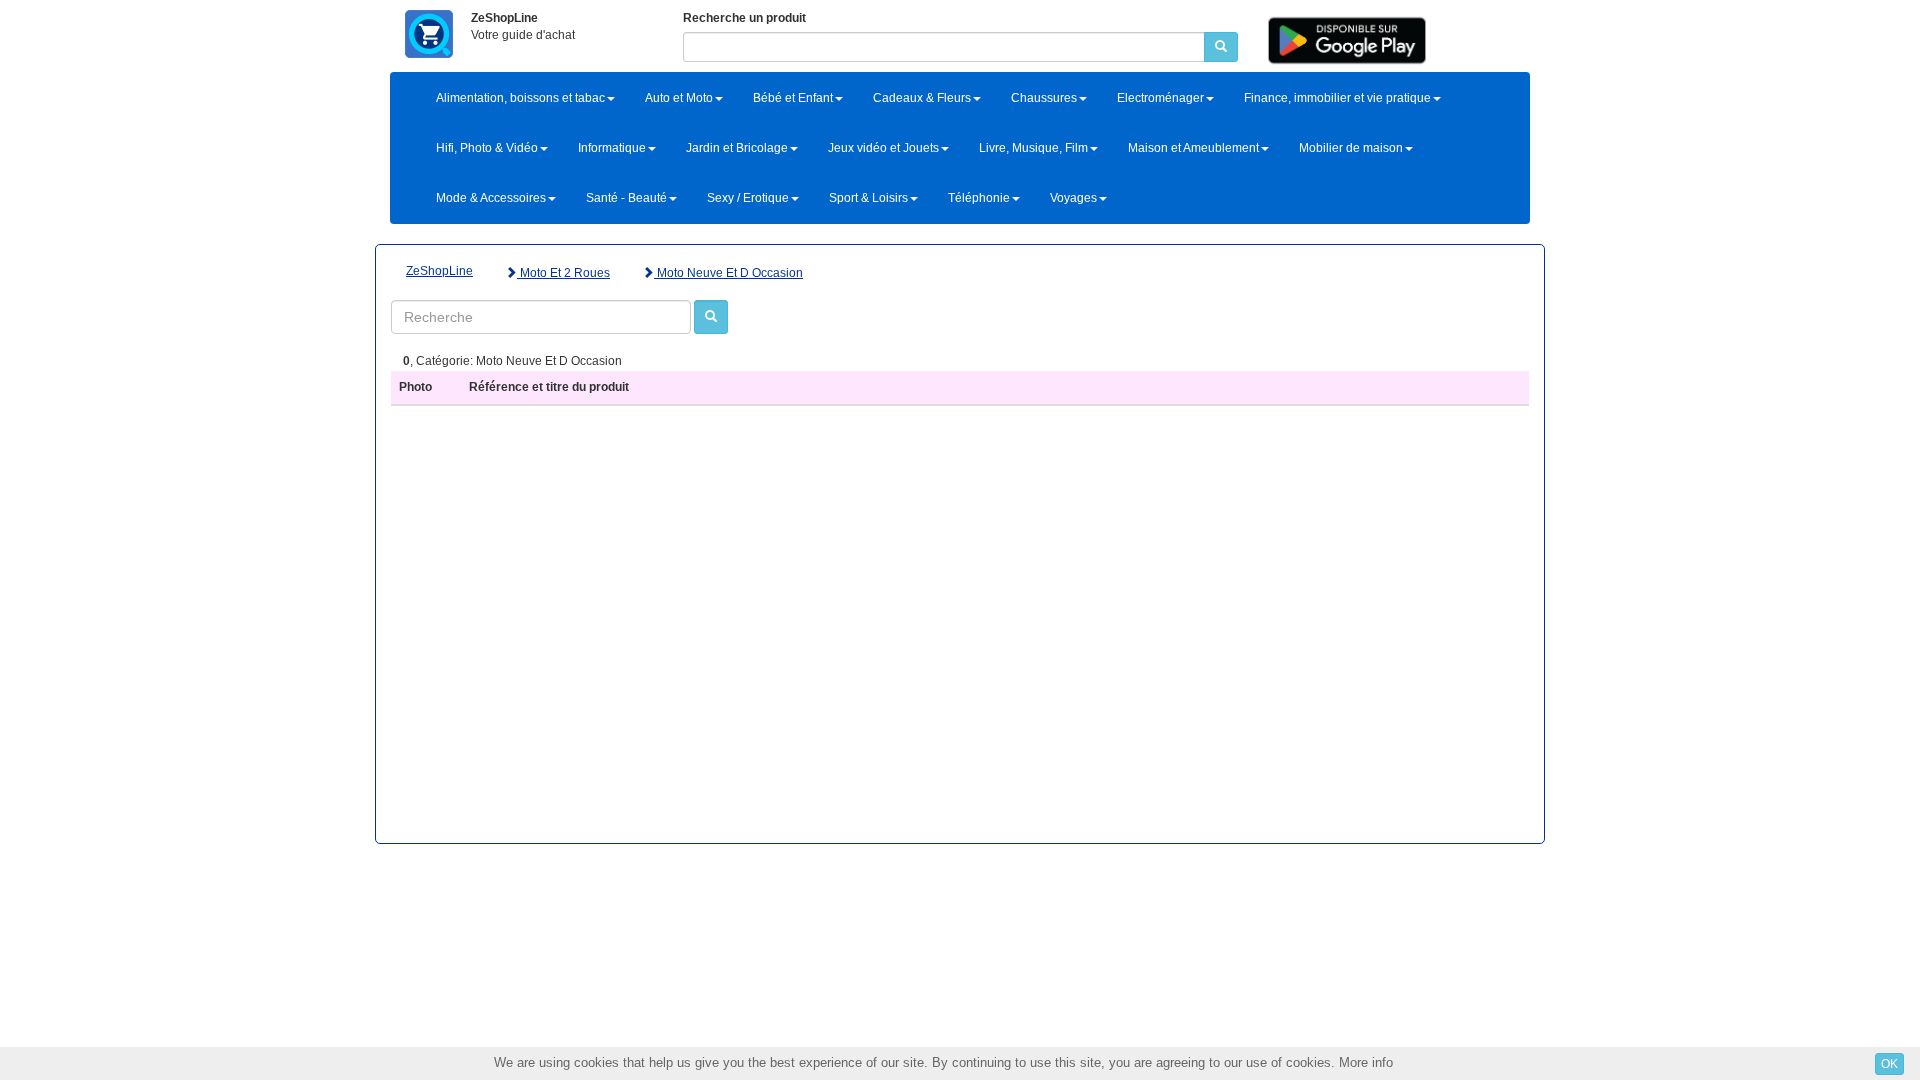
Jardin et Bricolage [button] (737, 148)
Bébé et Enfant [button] (793, 98)
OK (1889, 1064)
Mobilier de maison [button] (1351, 148)
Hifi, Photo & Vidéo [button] (487, 148)
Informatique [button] (612, 148)
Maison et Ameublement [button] (1193, 148)
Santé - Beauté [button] (626, 198)
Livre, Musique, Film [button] (1033, 148)
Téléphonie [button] (979, 198)
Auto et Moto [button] (679, 98)
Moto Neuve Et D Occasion (728, 273)
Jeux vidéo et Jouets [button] (883, 148)
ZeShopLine (439, 271)
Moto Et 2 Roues (563, 273)
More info (1366, 1062)
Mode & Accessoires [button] (491, 198)
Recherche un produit (744, 18)
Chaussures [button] (1044, 98)
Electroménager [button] (1160, 98)
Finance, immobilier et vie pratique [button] (1337, 98)
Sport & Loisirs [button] (868, 198)
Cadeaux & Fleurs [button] (922, 98)
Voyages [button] (1073, 198)
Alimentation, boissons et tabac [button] (520, 98)
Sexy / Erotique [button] (748, 198)
